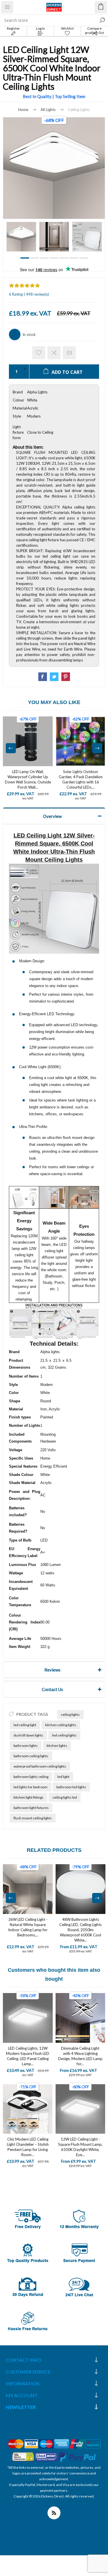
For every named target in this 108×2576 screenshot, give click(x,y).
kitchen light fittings (29, 1797)
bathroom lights (26, 1746)
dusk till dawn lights (28, 1735)
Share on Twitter (54, 677)
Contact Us (52, 1689)
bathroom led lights (71, 1787)
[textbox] (48, 20)
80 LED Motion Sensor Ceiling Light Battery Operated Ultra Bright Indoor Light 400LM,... (80, 1927)
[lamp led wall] (28, 741)
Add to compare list (54, 353)
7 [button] (84, 258)
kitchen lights (57, 1746)
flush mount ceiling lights (33, 1818)
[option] (21, 237)
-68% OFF (54, 120)
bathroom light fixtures (31, 1808)
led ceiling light (25, 1725)
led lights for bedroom (31, 1787)
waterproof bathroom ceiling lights (40, 1766)
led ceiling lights (64, 1735)
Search (102, 20)
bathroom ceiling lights (31, 1756)
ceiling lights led (65, 1797)
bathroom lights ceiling (31, 1777)
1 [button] (25, 258)
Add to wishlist (39, 353)
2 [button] (35, 258)
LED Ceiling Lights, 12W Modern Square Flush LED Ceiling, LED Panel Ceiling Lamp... (28, 2056)
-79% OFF (28, 1867)
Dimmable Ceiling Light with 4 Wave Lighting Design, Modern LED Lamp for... (80, 2056)
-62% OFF (81, 719)
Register (13, 28)
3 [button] (44, 258)
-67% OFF (28, 719)
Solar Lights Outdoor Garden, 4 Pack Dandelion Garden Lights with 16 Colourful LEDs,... (81, 779)
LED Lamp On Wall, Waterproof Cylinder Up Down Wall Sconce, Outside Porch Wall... (28, 779)
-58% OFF (28, 1995)
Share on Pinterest (66, 677)
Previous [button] (11, 748)
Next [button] (97, 748)
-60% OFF (80, 2087)
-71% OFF (28, 2087)
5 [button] (64, 258)
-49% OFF (81, 1867)
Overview (52, 816)
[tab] (54, 816)
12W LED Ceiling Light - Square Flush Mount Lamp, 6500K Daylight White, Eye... (80, 2147)
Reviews (52, 1670)
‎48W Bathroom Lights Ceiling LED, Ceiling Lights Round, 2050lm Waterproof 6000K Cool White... (28, 1930)
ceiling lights (70, 1715)
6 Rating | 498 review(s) (29, 294)
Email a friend (69, 353)
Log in (40, 28)
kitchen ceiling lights (61, 1725)
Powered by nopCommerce (54, 2502)
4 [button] (54, 258)
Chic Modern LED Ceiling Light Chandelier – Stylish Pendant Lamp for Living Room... (28, 2147)
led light (63, 1777)
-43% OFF (80, 1995)
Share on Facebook (43, 677)
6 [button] (74, 258)
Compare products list (94, 30)
